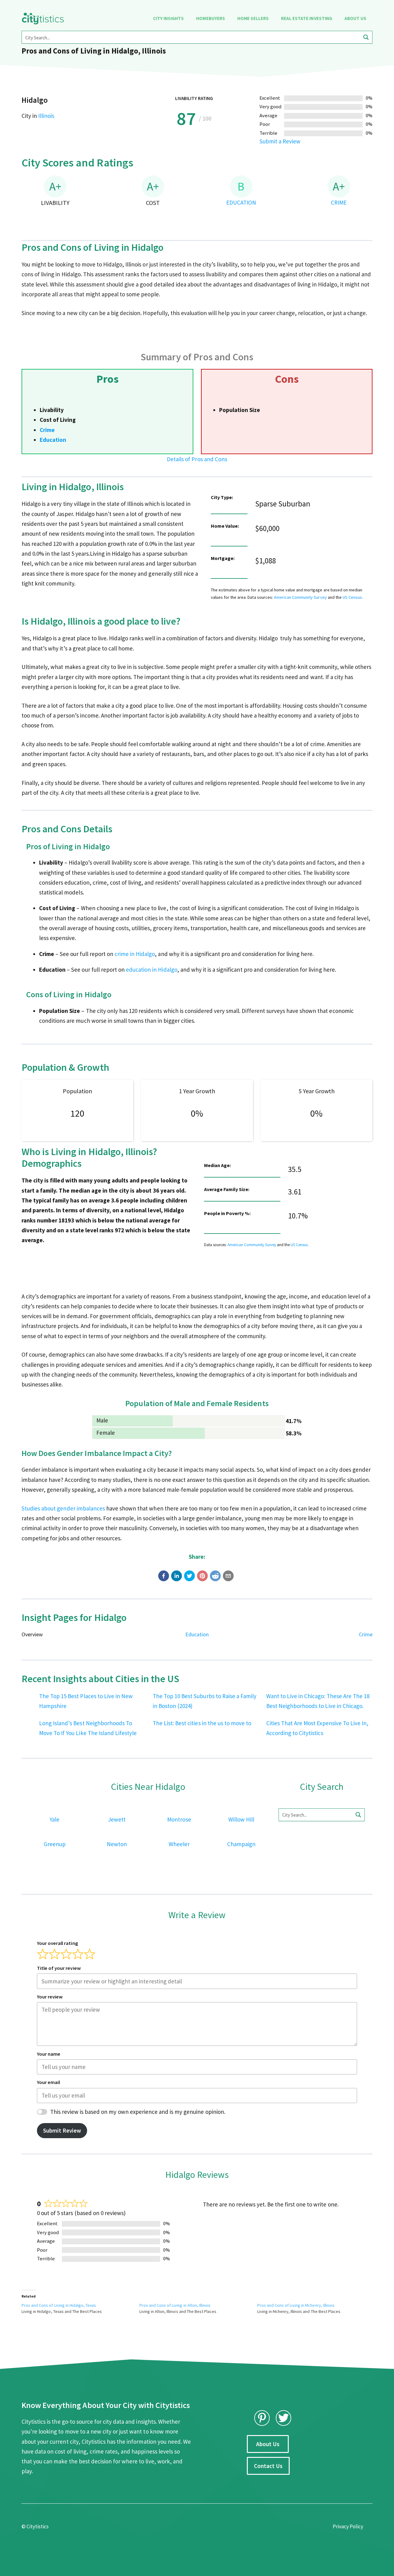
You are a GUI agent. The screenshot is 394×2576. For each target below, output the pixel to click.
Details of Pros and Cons (197, 459)
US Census (352, 597)
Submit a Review (280, 141)
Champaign (241, 1844)
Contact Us (268, 2466)
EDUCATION (241, 202)
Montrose (179, 1819)
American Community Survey (300, 597)
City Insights (168, 18)
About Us (355, 18)
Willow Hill (241, 1819)
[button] (164, 1576)
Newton (117, 1844)
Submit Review (62, 2130)
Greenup (55, 1844)
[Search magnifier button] (366, 37)
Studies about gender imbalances (63, 1508)
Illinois (46, 116)
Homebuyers (210, 18)
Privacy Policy (348, 2526)
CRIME (339, 202)
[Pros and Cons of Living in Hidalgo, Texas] (80, 2308)
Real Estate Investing (307, 18)
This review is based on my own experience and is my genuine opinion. (138, 2112)
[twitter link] (283, 2418)
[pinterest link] (262, 2418)
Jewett (117, 1819)
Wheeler (179, 1844)
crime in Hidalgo (135, 954)
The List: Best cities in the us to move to (202, 1723)
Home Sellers (253, 18)
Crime (47, 430)
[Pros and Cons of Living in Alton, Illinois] (198, 2308)
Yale (54, 1819)
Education (53, 440)
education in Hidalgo (152, 970)
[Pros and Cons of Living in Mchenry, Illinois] (316, 2308)
